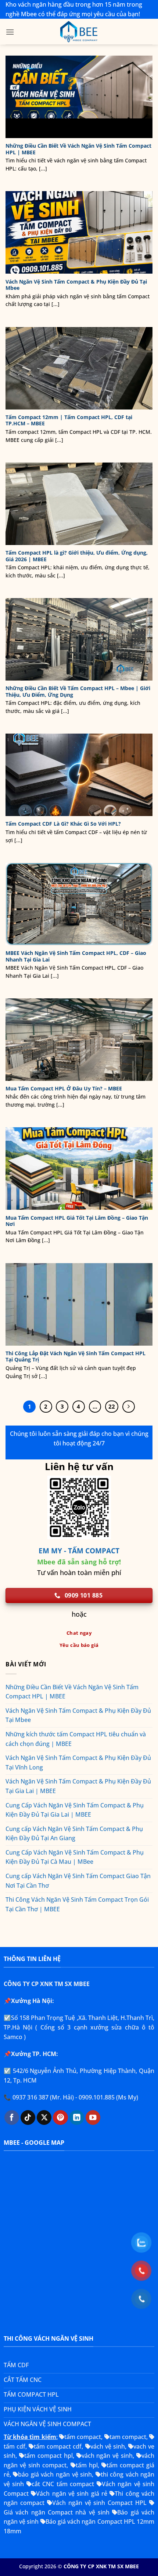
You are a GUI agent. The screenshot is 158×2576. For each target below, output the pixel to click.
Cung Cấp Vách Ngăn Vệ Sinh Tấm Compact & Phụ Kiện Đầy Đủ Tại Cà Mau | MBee (75, 1857)
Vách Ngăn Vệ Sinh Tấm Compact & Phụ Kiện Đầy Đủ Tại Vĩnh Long (78, 1763)
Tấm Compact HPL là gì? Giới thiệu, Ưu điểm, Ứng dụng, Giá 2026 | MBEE (77, 556)
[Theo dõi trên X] (44, 2118)
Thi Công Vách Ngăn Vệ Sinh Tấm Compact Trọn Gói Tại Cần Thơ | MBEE (77, 1904)
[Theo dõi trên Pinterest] (60, 2118)
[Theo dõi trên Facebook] (12, 2118)
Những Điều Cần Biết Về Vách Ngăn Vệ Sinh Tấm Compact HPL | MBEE (78, 149)
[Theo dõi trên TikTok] (28, 2118)
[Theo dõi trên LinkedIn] (76, 2118)
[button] (10, 32)
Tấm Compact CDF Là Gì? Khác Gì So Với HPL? (63, 824)
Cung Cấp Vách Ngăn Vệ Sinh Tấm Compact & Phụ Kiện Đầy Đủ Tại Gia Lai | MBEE (75, 1810)
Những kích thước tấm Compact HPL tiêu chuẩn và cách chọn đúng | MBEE (76, 1739)
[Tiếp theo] (129, 1407)
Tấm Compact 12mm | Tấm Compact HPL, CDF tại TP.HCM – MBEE (69, 420)
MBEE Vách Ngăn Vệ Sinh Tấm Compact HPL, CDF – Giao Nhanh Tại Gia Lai (76, 956)
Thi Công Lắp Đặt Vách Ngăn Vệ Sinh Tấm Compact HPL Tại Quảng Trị (76, 1356)
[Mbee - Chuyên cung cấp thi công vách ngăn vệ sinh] (79, 32)
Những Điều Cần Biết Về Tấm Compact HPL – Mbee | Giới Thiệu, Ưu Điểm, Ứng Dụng (78, 691)
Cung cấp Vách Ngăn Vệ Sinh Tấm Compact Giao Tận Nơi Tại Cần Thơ (78, 1881)
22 (112, 1406)
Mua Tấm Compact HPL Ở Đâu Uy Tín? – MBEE (64, 1089)
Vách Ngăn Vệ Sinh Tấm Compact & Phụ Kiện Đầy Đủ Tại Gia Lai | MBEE (78, 1786)
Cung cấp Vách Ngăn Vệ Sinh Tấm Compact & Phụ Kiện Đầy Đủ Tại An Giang (74, 1834)
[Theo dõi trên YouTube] (93, 2118)
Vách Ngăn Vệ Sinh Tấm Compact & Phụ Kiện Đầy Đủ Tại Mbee (76, 285)
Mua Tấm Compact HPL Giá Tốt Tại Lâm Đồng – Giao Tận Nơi (77, 1221)
